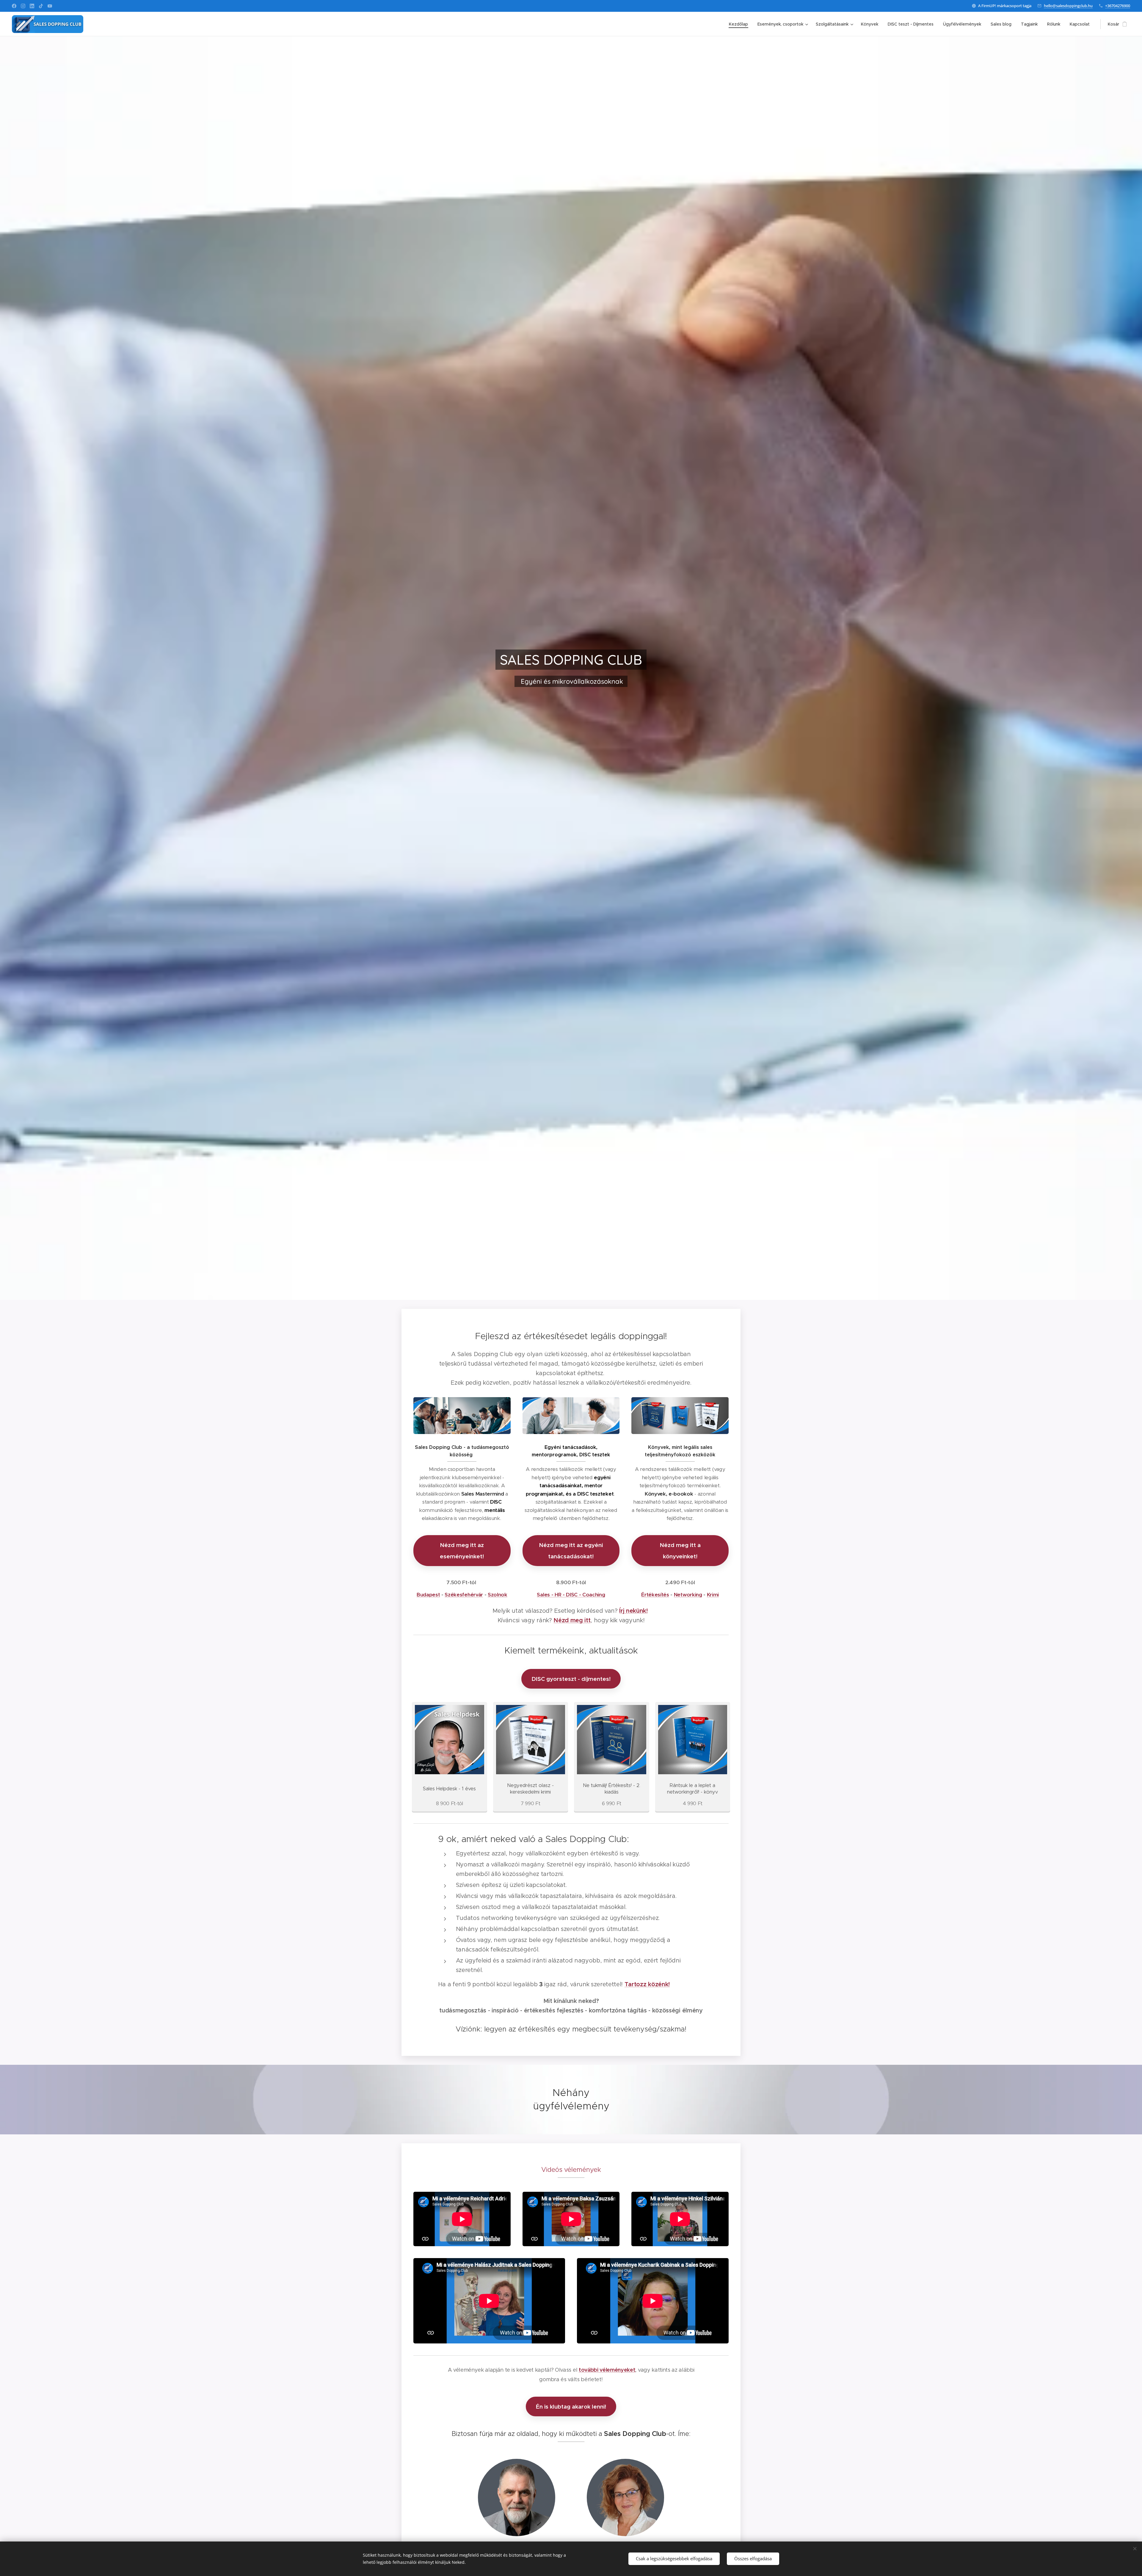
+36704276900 (1118, 6)
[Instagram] (23, 6)
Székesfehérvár (464, 1595)
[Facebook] (14, 6)
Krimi (713, 1595)
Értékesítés (655, 1595)
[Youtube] (50, 6)
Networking (688, 1595)
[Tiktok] (41, 6)
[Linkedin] (32, 6)
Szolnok (498, 1595)
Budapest (428, 1595)
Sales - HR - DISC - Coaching (571, 1595)
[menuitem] (740, 24)
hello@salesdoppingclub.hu (1068, 6)
